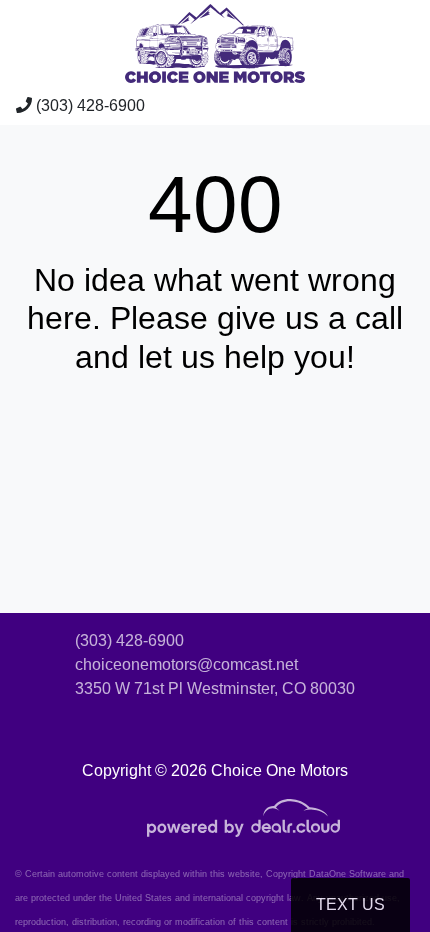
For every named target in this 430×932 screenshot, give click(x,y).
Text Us (350, 904)
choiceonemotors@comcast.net (186, 664)
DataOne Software (347, 874)
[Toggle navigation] (395, 106)
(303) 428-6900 (88, 105)
